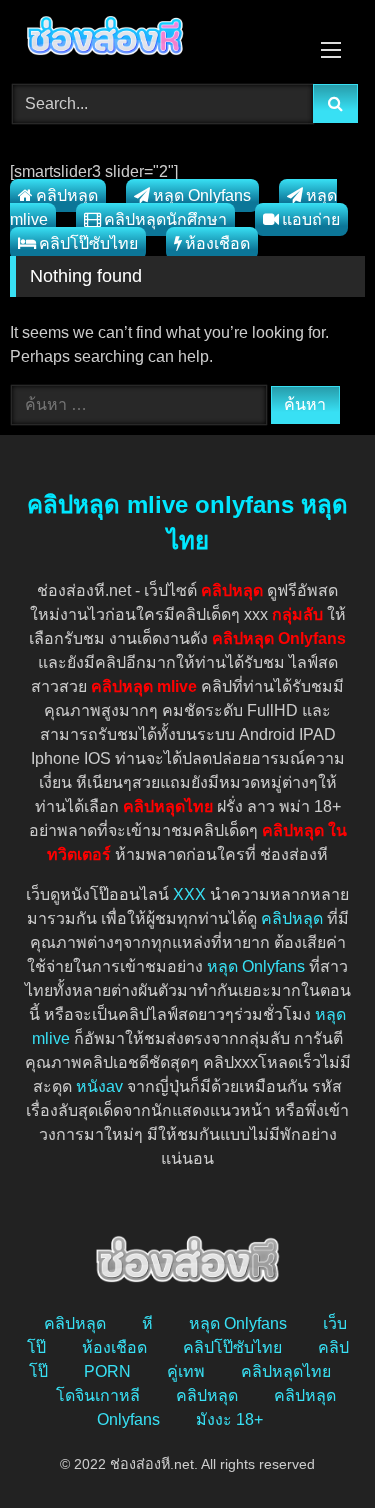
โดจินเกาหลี (98, 1395)
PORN (107, 1371)
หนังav (99, 1086)
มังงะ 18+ (229, 1419)
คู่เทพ (186, 1371)
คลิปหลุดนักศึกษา (165, 219)
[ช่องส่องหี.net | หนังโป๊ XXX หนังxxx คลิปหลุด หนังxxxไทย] (154, 39)
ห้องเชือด (217, 243)
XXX (189, 894)
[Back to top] (313, 1448)
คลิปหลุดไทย (286, 1371)
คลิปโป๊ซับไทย (88, 243)
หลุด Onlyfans (202, 195)
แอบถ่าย (311, 219)
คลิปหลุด (67, 195)
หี (147, 1323)
